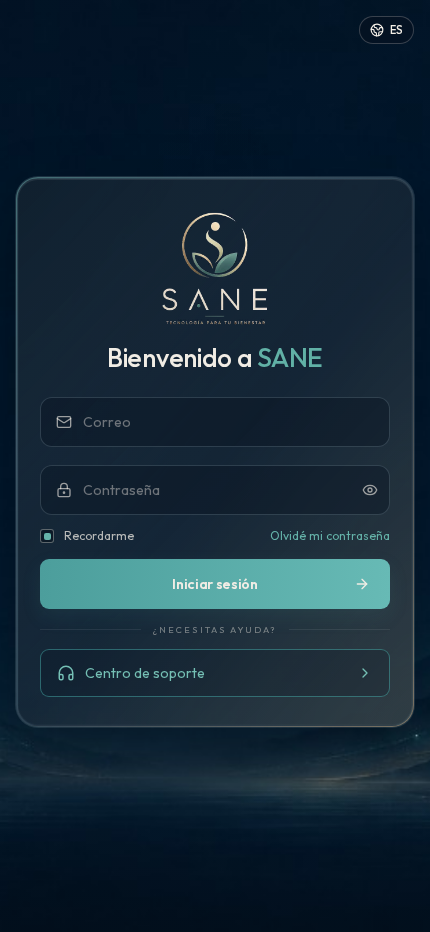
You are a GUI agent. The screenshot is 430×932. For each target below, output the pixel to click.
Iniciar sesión (214, 584)
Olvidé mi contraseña (330, 535)
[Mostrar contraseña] (370, 490)
